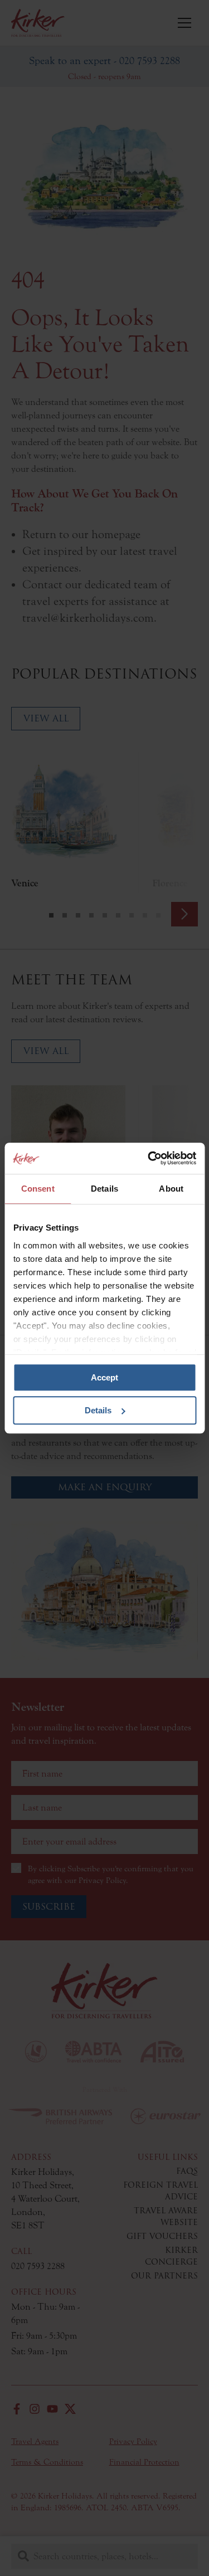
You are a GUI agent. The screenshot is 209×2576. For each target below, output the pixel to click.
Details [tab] (104, 1189)
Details (98, 1410)
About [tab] (171, 1189)
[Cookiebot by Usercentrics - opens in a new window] (149, 1158)
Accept (104, 1377)
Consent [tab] (38, 1189)
